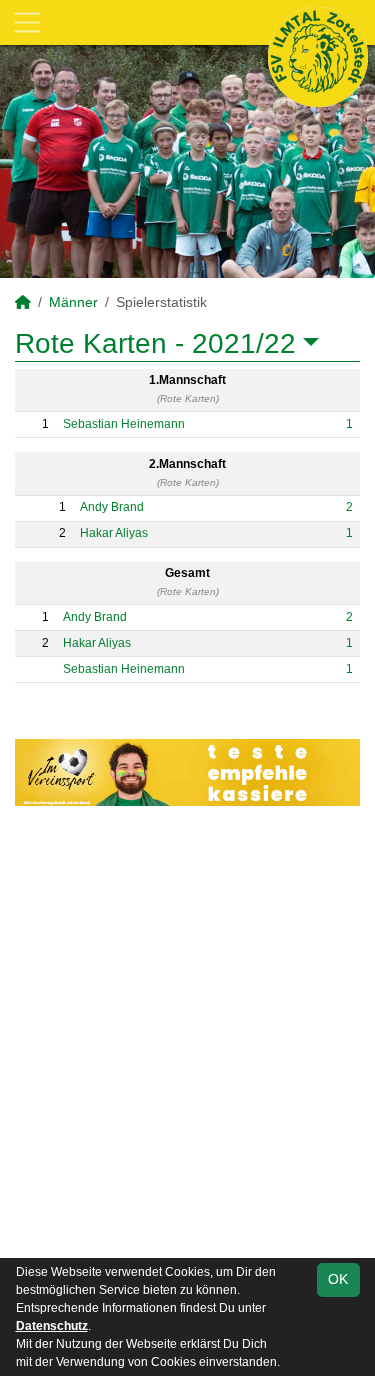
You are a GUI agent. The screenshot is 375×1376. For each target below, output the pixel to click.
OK (338, 1279)
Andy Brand (112, 507)
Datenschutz (52, 1326)
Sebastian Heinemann (124, 424)
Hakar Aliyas (114, 533)
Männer (73, 302)
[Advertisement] (187, 1035)
